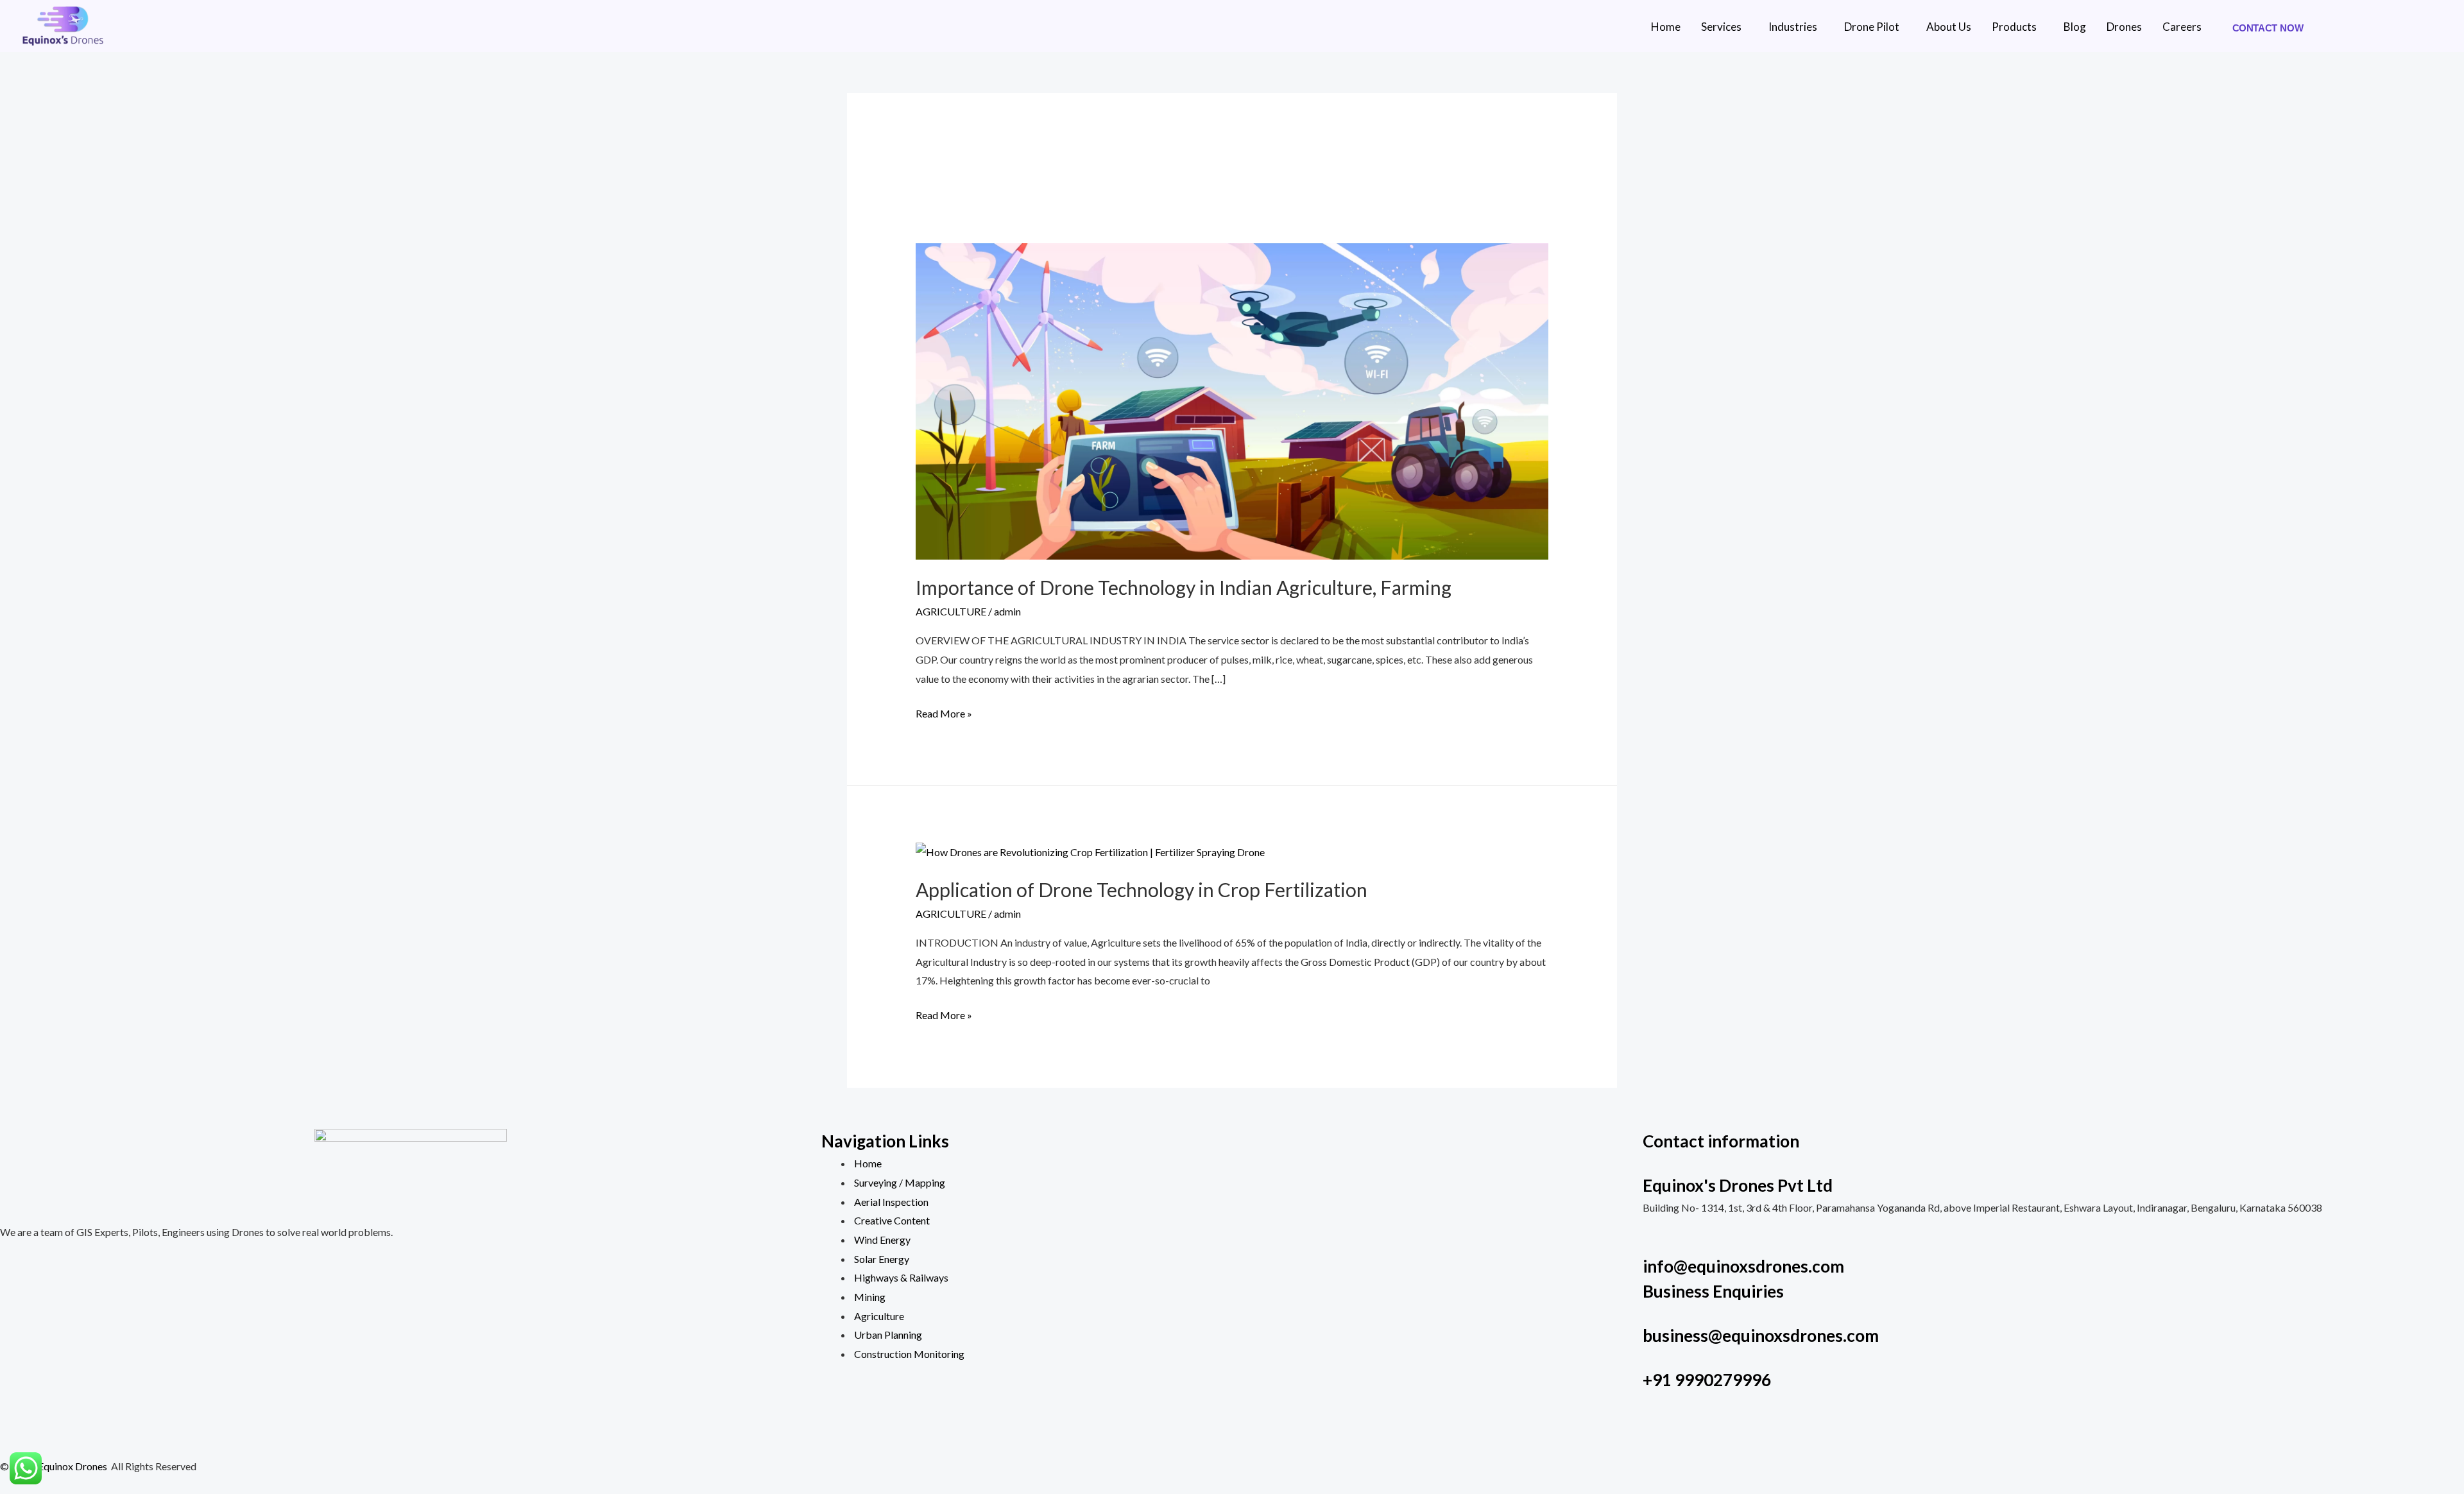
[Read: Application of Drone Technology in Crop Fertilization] (1090, 851)
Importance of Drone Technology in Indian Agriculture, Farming (1184, 587)
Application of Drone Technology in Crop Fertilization (1142, 889)
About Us (1949, 27)
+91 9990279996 (1707, 1380)
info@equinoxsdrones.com (1743, 1266)
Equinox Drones (73, 1466)
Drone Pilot (1872, 27)
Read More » (944, 712)
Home (1666, 27)
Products (2014, 27)
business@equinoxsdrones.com (1761, 1335)
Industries (1793, 27)
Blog (2075, 27)
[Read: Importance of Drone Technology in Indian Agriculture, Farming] (1232, 399)
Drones (2124, 27)
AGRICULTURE (951, 611)
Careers (2182, 27)
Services (1721, 27)
